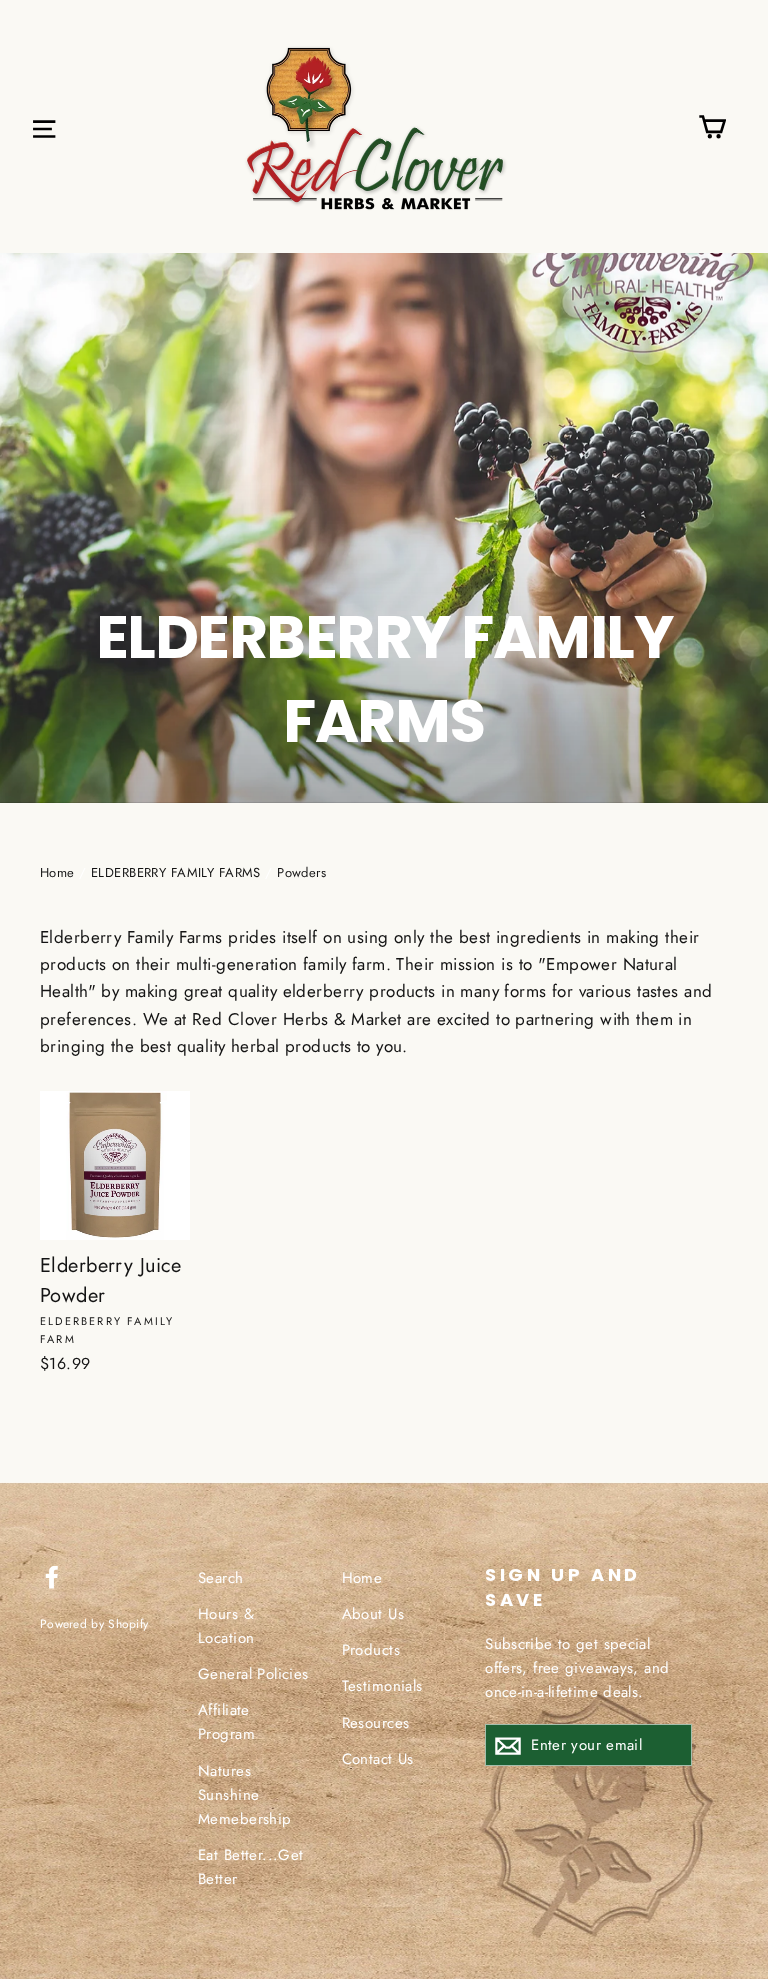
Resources (376, 1723)
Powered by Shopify (94, 1623)
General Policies (253, 1674)
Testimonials (382, 1686)
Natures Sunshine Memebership (245, 1795)
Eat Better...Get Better (251, 1867)
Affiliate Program (226, 1722)
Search (221, 1578)
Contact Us (378, 1759)
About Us (373, 1614)
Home (57, 872)
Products (371, 1650)
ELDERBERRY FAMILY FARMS (176, 872)
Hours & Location (226, 1626)
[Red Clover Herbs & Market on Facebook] (52, 1575)
